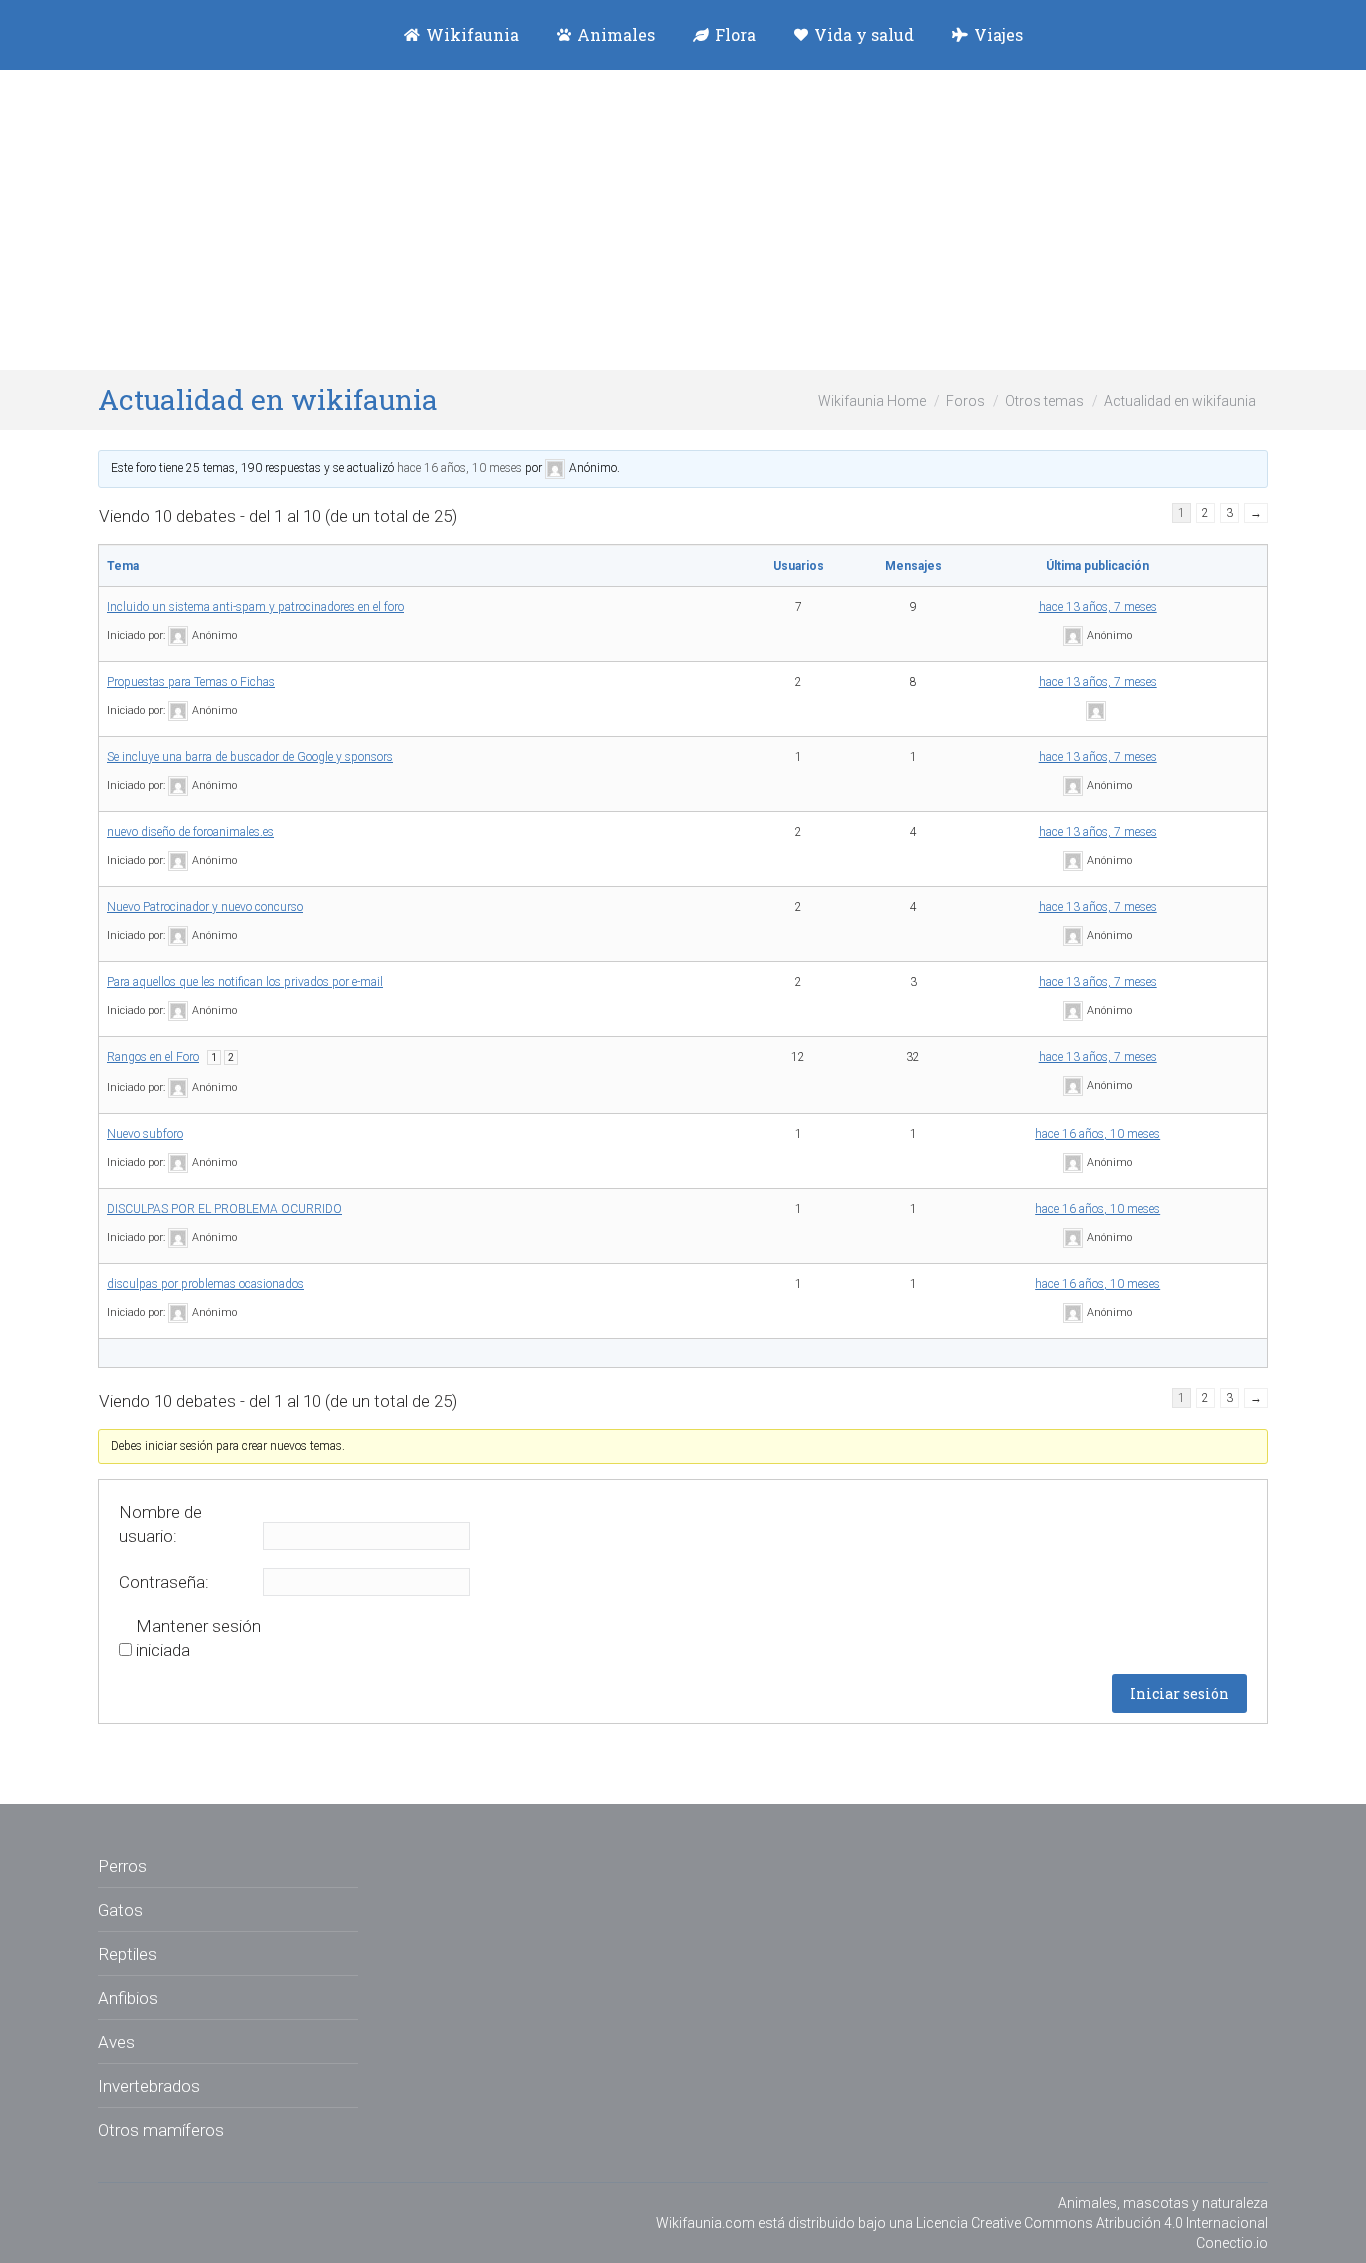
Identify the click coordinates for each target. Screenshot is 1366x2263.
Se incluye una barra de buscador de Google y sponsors (250, 757)
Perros (122, 1866)
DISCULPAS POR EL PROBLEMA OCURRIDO (224, 1209)
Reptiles (127, 1954)
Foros (965, 401)
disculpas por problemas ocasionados (205, 1284)
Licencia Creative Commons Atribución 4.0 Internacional (1092, 2223)
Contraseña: (164, 1582)
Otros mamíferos (161, 2130)
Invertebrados (149, 2086)
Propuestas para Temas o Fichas (191, 682)
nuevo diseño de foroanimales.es (190, 832)
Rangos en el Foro (153, 1057)
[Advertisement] (683, 220)
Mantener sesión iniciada (198, 1638)
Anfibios (128, 1998)
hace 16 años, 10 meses (459, 468)
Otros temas (1044, 401)
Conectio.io (1232, 2243)
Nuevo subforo (145, 1134)
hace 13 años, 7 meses (1098, 607)
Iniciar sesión (1179, 1693)
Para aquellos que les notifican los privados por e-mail (245, 982)
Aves (116, 2042)
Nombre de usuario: (160, 1524)
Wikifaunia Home (872, 401)
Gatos (120, 1910)
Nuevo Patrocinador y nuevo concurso (205, 907)
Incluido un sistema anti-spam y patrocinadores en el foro (255, 607)
